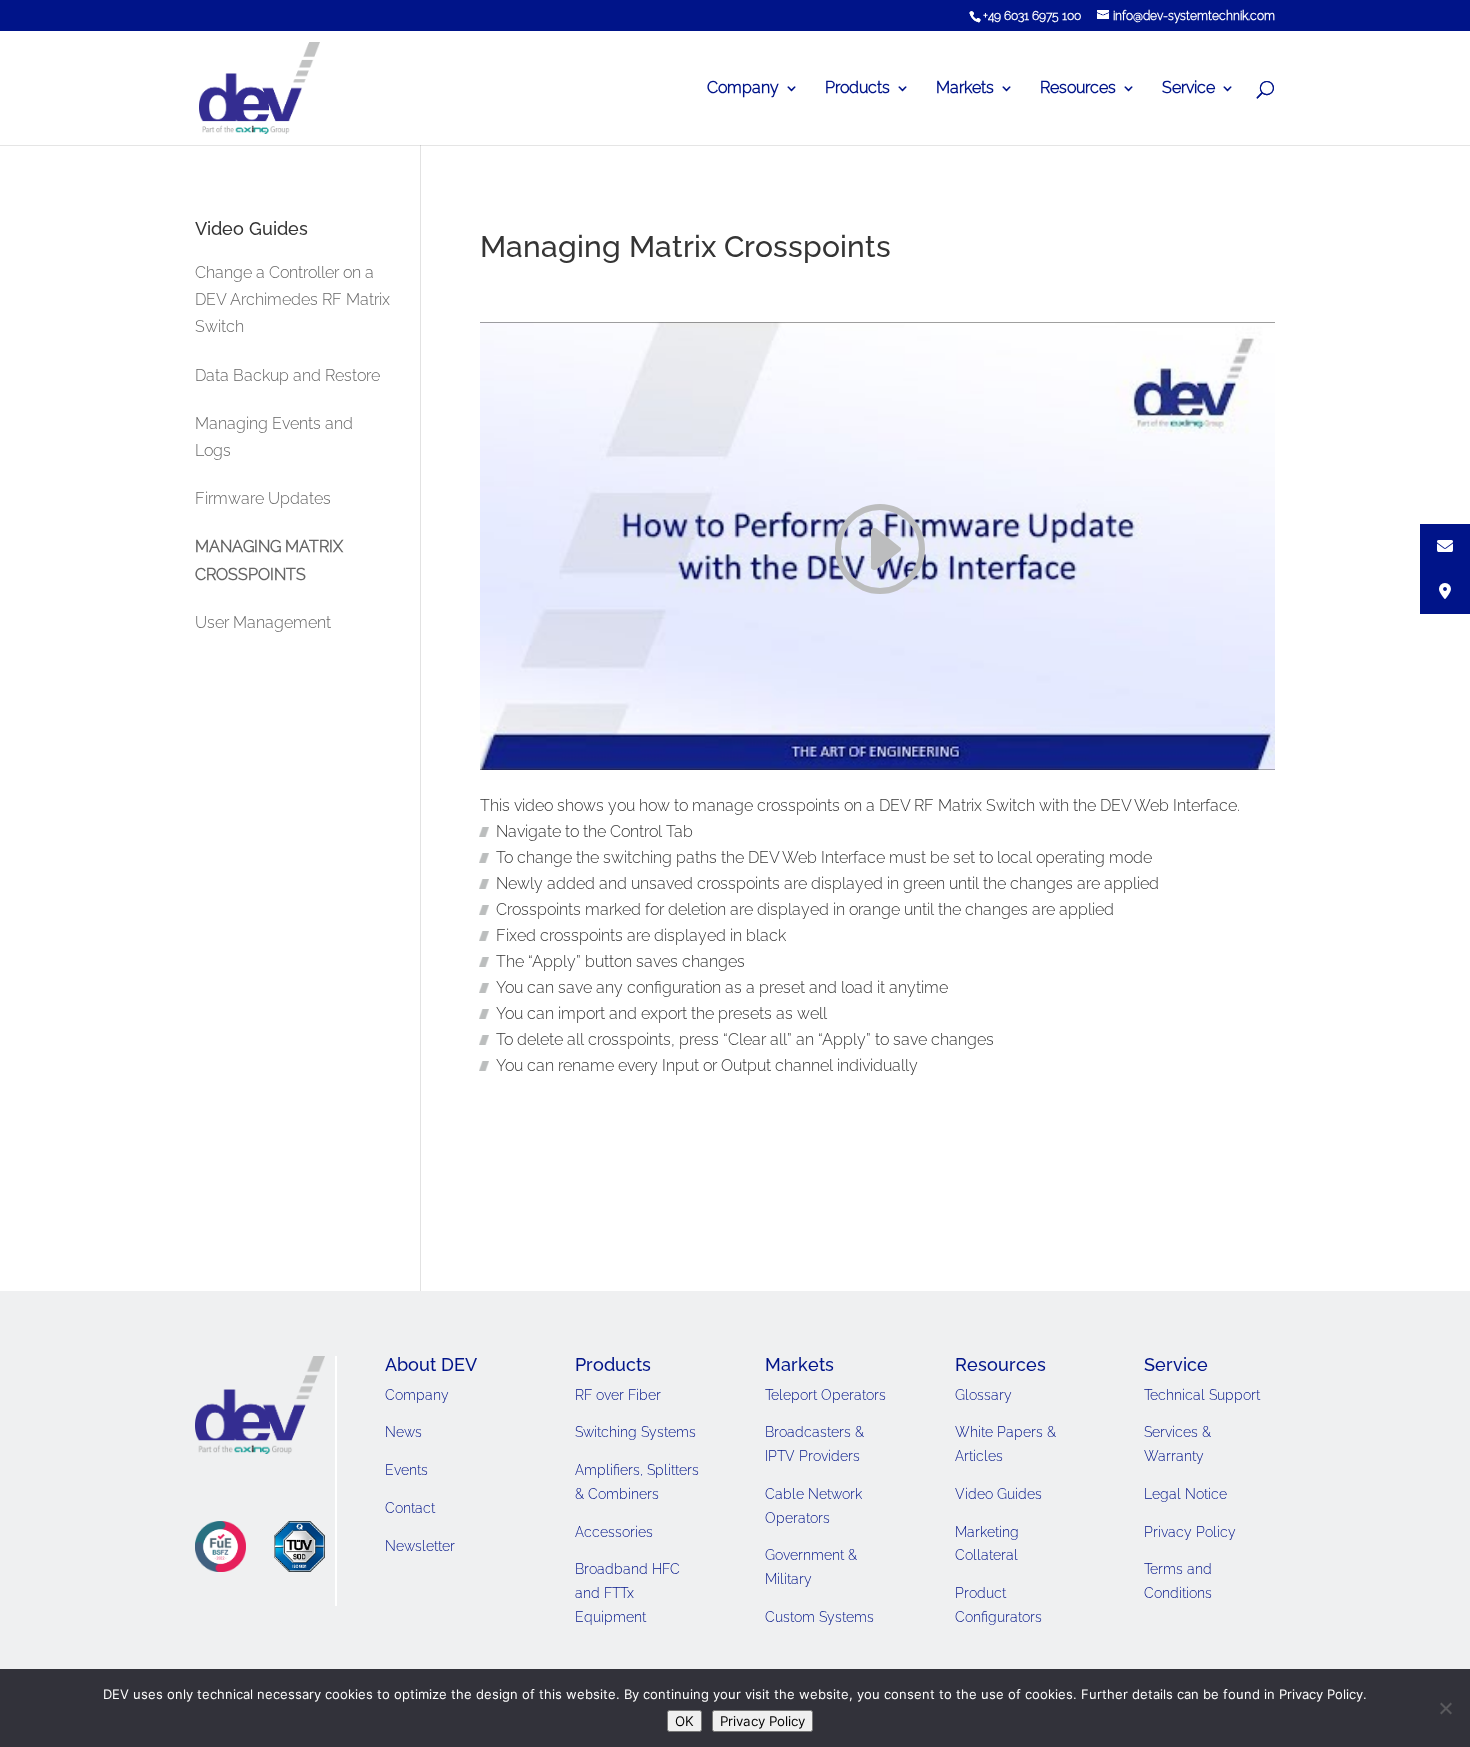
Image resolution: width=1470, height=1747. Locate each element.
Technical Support (1202, 1395)
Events (406, 1470)
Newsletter (420, 1546)
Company (743, 89)
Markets (965, 89)
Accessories (614, 1532)
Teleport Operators (825, 1395)
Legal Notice (1185, 1494)
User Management (263, 622)
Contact (410, 1508)
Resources (1078, 89)
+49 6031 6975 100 (1032, 16)
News (403, 1432)
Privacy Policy (1190, 1532)
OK (684, 1721)
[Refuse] (1445, 1708)
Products (857, 89)
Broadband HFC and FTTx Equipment (627, 1593)
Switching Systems (635, 1432)
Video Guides (998, 1494)
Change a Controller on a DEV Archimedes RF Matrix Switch (292, 299)
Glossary (983, 1395)
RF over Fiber (618, 1395)
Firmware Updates (263, 498)
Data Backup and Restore (287, 375)
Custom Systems (819, 1617)
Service (1188, 89)
